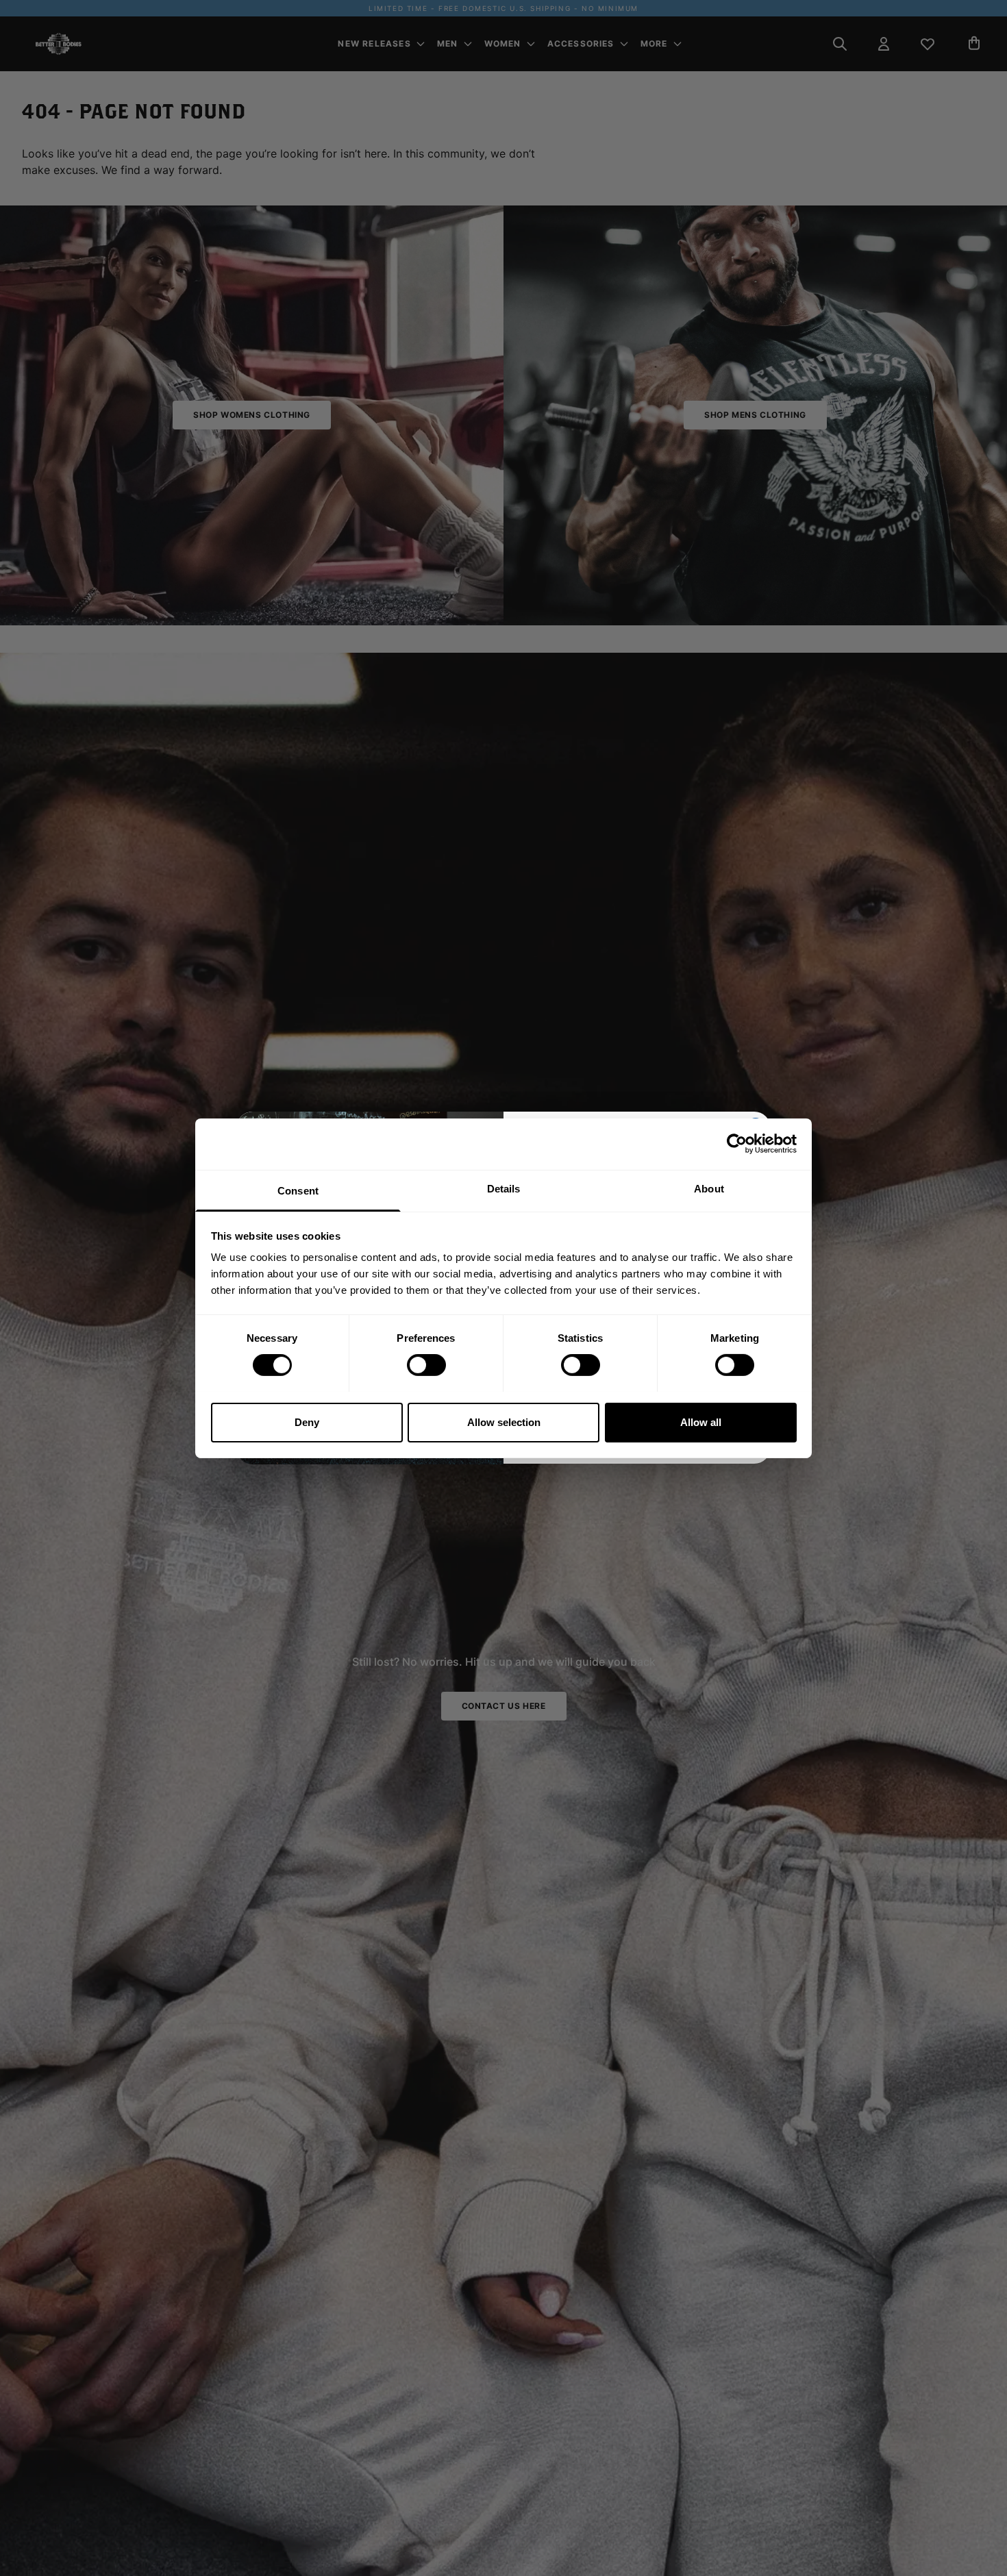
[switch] (426, 1365)
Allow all (701, 1422)
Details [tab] (504, 1188)
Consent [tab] (298, 1190)
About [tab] (709, 1188)
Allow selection (504, 1422)
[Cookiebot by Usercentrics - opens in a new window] (737, 1144)
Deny (307, 1422)
